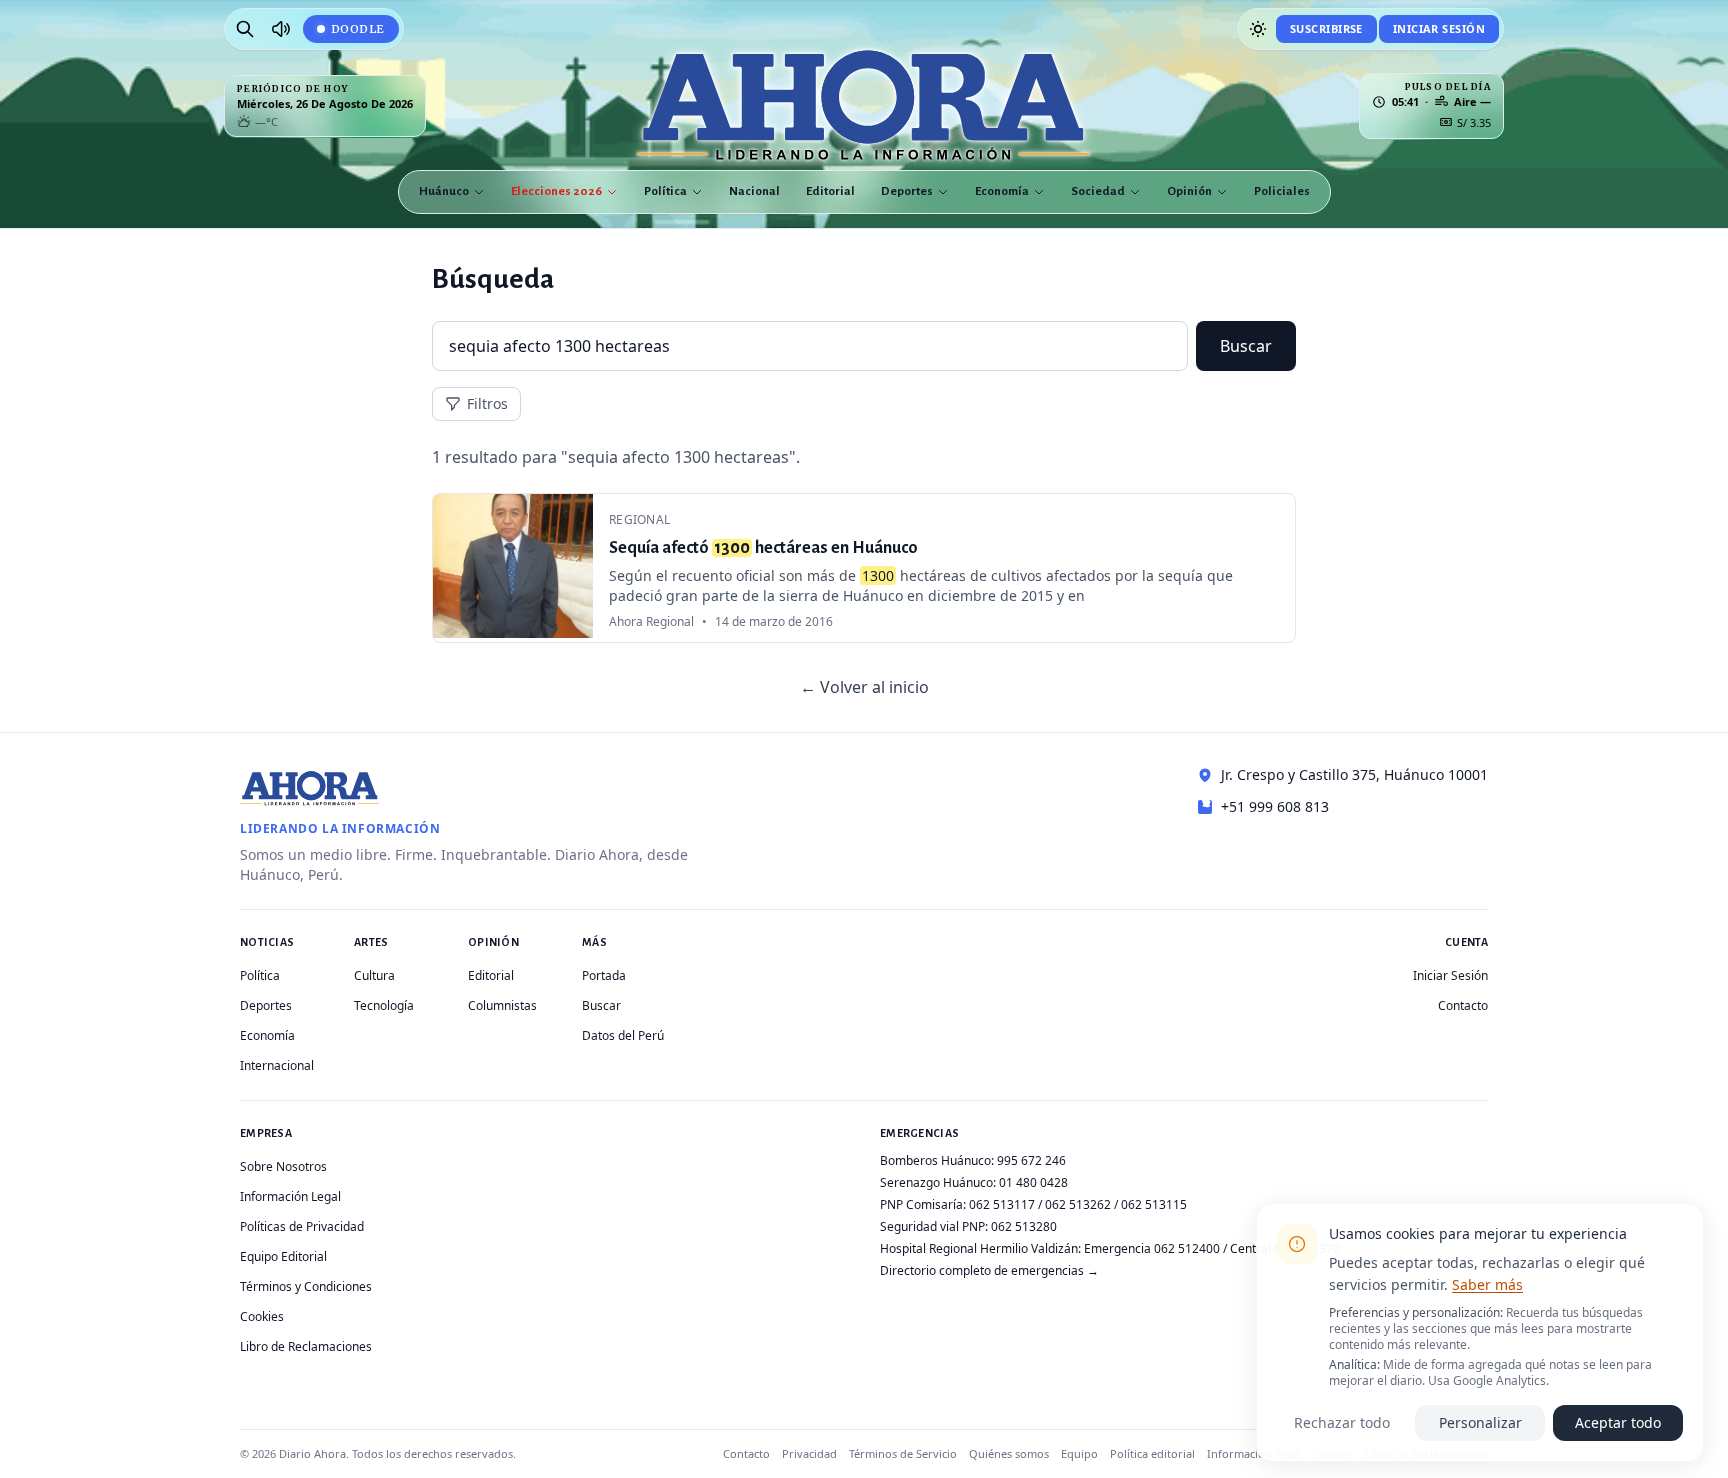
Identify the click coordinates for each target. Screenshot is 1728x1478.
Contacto (1463, 1005)
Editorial (830, 191)
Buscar (1246, 346)
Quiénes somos (1009, 1453)
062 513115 (1154, 1204)
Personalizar (1480, 1422)
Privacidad (809, 1453)
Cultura (374, 975)
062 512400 (1187, 1248)
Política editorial (1152, 1453)
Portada (604, 975)
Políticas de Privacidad (302, 1226)
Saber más (1487, 1284)
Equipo (1079, 1453)
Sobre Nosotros (283, 1166)
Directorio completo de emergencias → (989, 1270)
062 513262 (1078, 1204)
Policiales (1282, 191)
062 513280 (1024, 1226)
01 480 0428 (1033, 1182)
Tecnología (384, 1005)
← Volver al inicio (864, 687)
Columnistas (502, 1005)
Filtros (487, 403)
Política (665, 191)
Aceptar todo (1618, 1422)
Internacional (277, 1065)
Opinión (1189, 191)
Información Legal (290, 1196)
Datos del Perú (623, 1035)
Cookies (262, 1316)
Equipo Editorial (283, 1256)
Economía (1002, 191)
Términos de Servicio (903, 1453)
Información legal (1253, 1453)
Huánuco (444, 191)
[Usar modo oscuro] (1258, 29)
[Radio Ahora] (281, 29)
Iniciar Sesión (1439, 28)
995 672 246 (1031, 1160)
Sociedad (1098, 191)
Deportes (907, 191)
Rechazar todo (1342, 1422)
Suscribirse (1326, 28)
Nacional (754, 191)
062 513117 (1002, 1204)
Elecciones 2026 (556, 191)
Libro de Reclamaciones (306, 1346)
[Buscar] (245, 29)
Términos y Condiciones (306, 1286)
